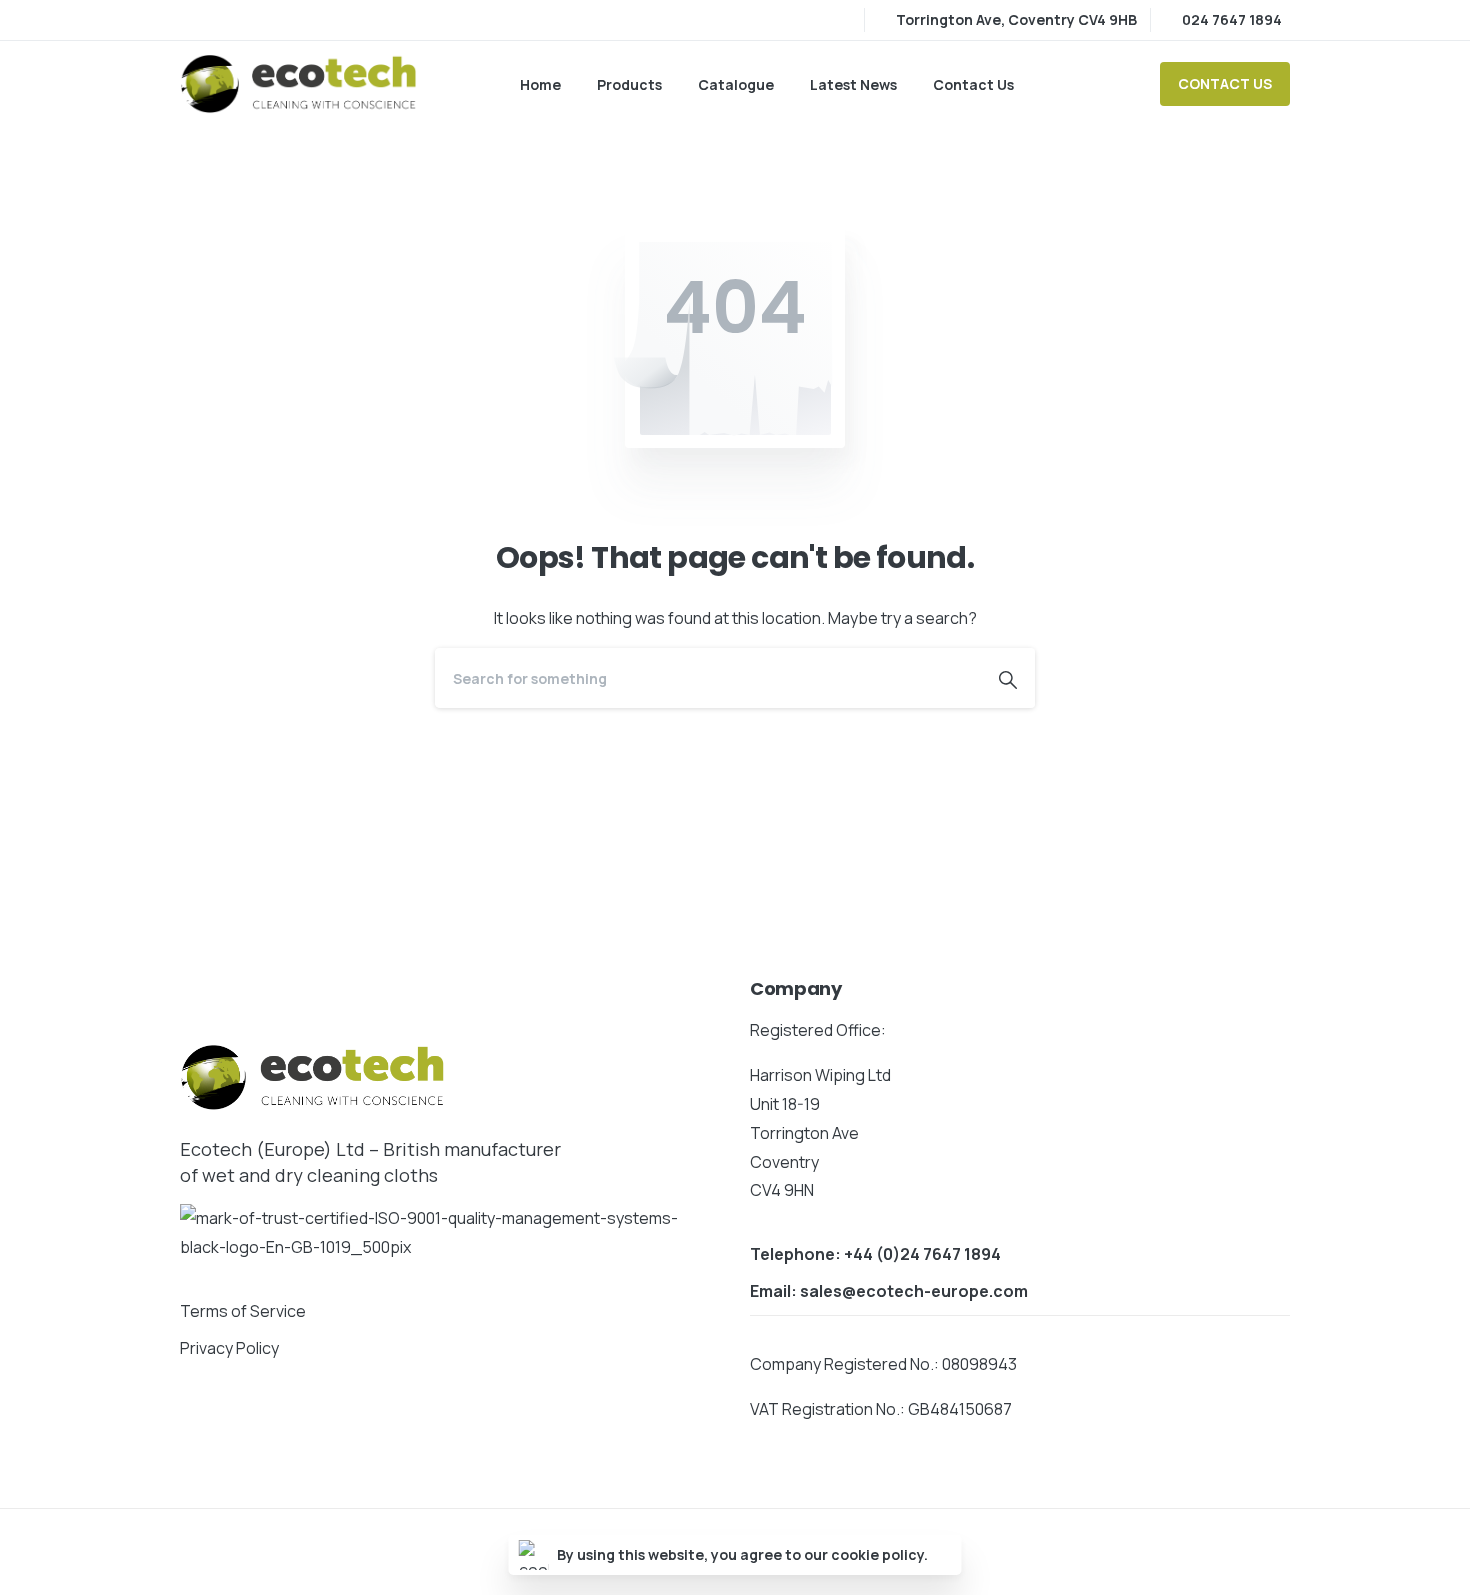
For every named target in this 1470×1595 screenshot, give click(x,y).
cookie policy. (879, 1554)
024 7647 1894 (1232, 19)
